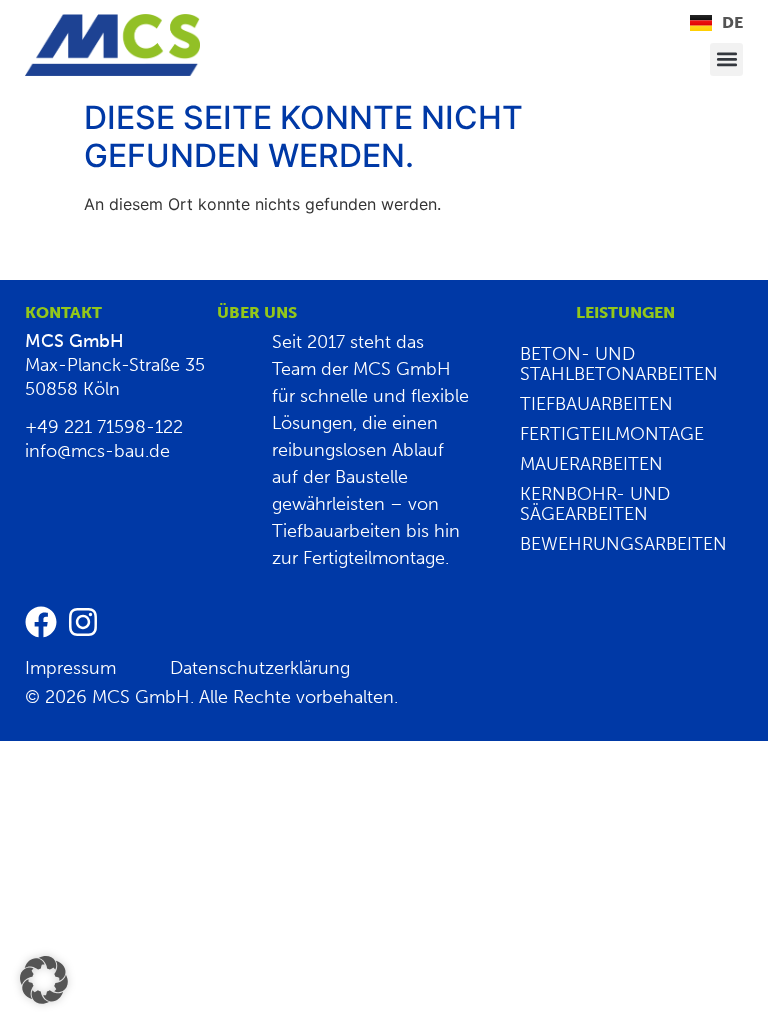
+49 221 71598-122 (104, 427)
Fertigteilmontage (612, 434)
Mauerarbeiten (591, 464)
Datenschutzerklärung (260, 668)
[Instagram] (83, 622)
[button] (726, 59)
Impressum (70, 668)
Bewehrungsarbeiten (623, 544)
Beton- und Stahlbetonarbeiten (619, 364)
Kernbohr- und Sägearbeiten (595, 504)
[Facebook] (41, 622)
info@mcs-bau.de (97, 451)
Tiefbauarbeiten (596, 404)
